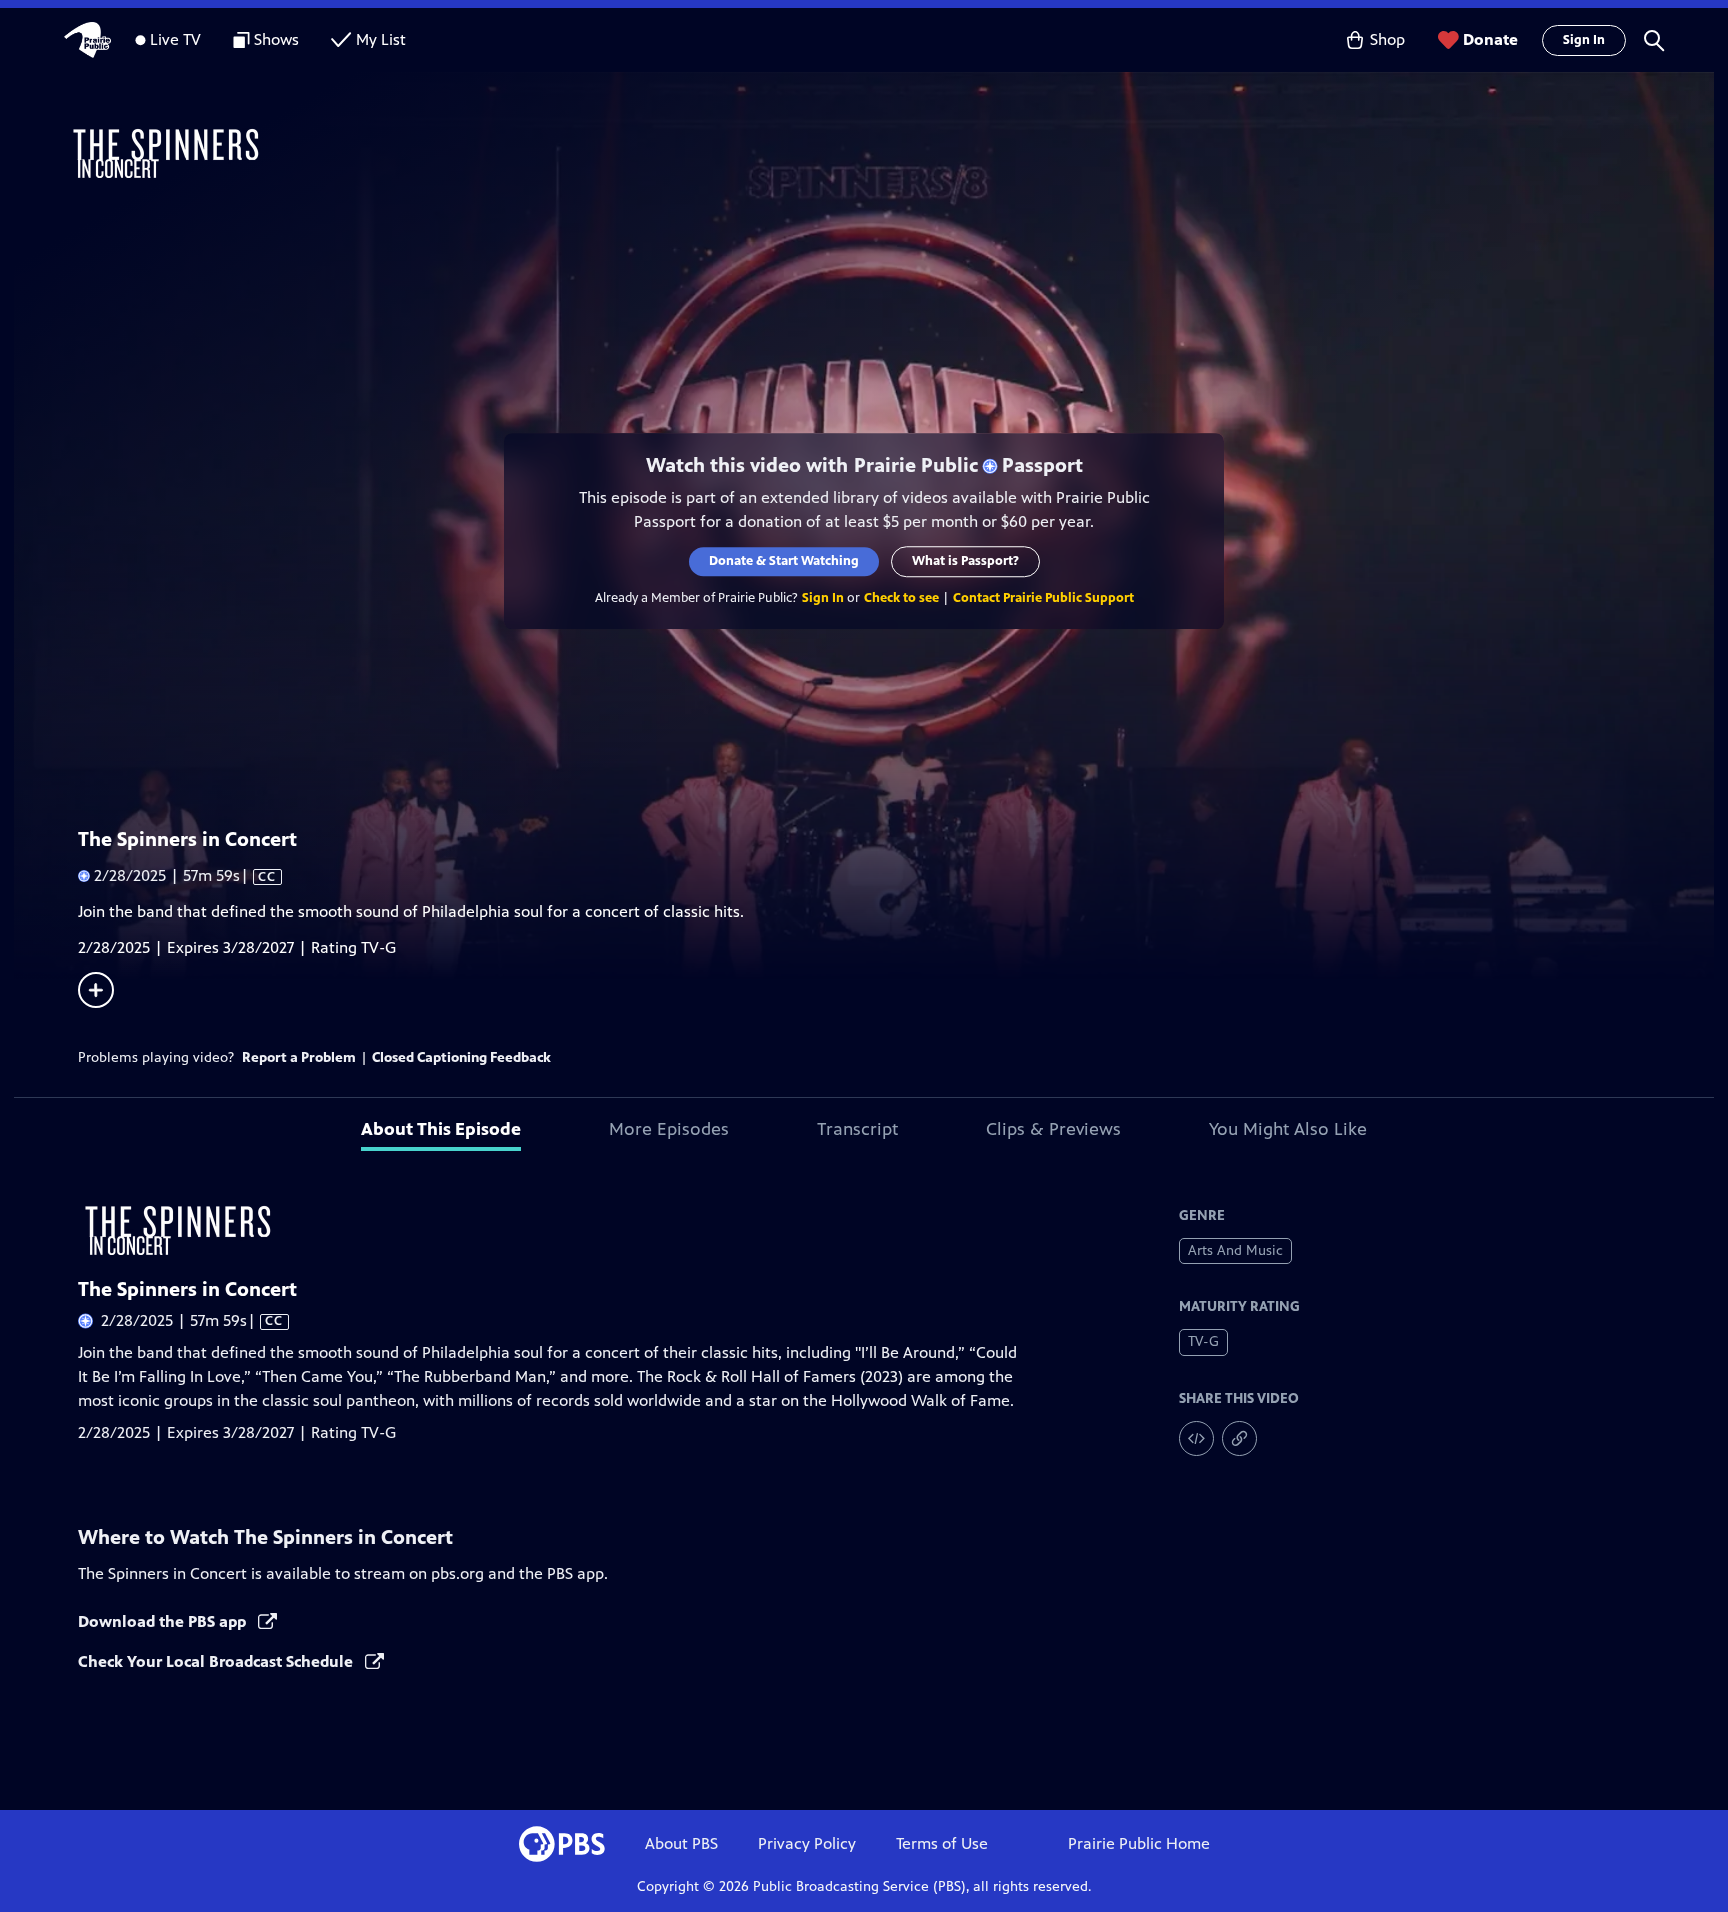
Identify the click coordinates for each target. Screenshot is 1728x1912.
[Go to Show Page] (890, 153)
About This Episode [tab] (441, 1129)
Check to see (901, 598)
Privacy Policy (807, 1843)
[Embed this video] (1196, 1438)
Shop (1387, 39)
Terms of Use (942, 1843)
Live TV (175, 39)
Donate (1490, 39)
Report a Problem (299, 1057)
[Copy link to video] (1239, 1438)
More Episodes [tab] (669, 1129)
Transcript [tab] (857, 1129)
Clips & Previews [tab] (1053, 1129)
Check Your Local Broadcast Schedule (217, 1661)
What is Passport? (965, 561)
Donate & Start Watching (784, 561)
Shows (276, 39)
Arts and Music (1235, 1250)
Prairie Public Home (1139, 1843)
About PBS (681, 1843)
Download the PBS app (164, 1621)
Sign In (1584, 40)
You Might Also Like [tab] (1288, 1129)
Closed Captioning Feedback (461, 1057)
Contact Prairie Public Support (1043, 598)
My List (381, 39)
